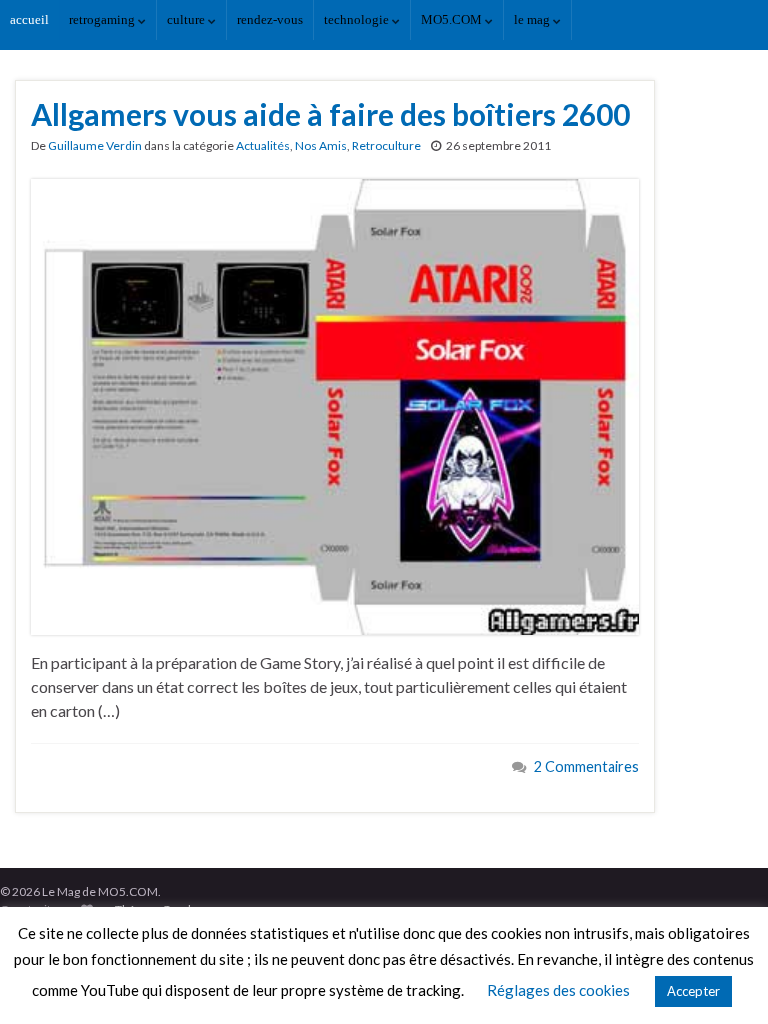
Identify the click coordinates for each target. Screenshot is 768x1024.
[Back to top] (723, 979)
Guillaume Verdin (95, 145)
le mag (533, 19)
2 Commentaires (586, 766)
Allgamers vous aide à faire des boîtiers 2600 (330, 114)
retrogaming (103, 19)
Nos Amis (321, 145)
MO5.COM (453, 19)
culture (187, 19)
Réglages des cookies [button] (558, 990)
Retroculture (386, 145)
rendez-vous (270, 19)
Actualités (263, 145)
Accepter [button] (693, 991)
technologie (358, 19)
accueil (29, 19)
